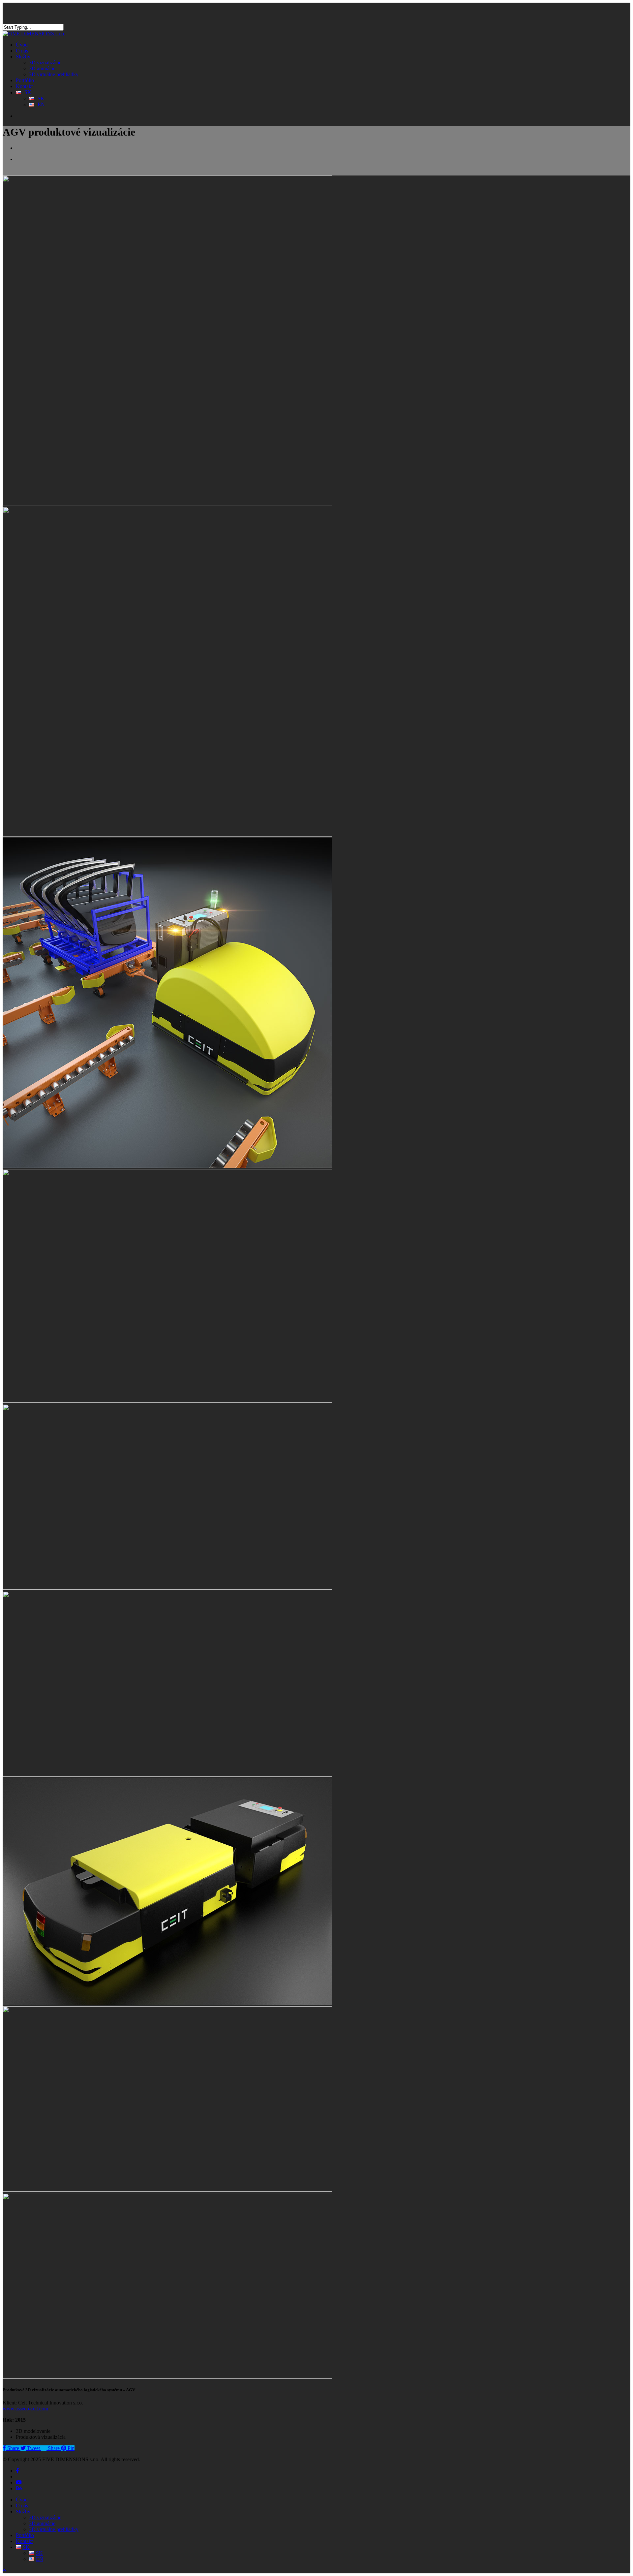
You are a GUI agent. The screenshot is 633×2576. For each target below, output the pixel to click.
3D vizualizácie (45, 2517)
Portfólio (25, 2535)
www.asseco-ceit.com (25, 2409)
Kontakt (24, 2541)
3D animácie (42, 2523)
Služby (23, 2512)
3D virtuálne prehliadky (54, 2529)
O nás (22, 2506)
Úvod (22, 2500)
